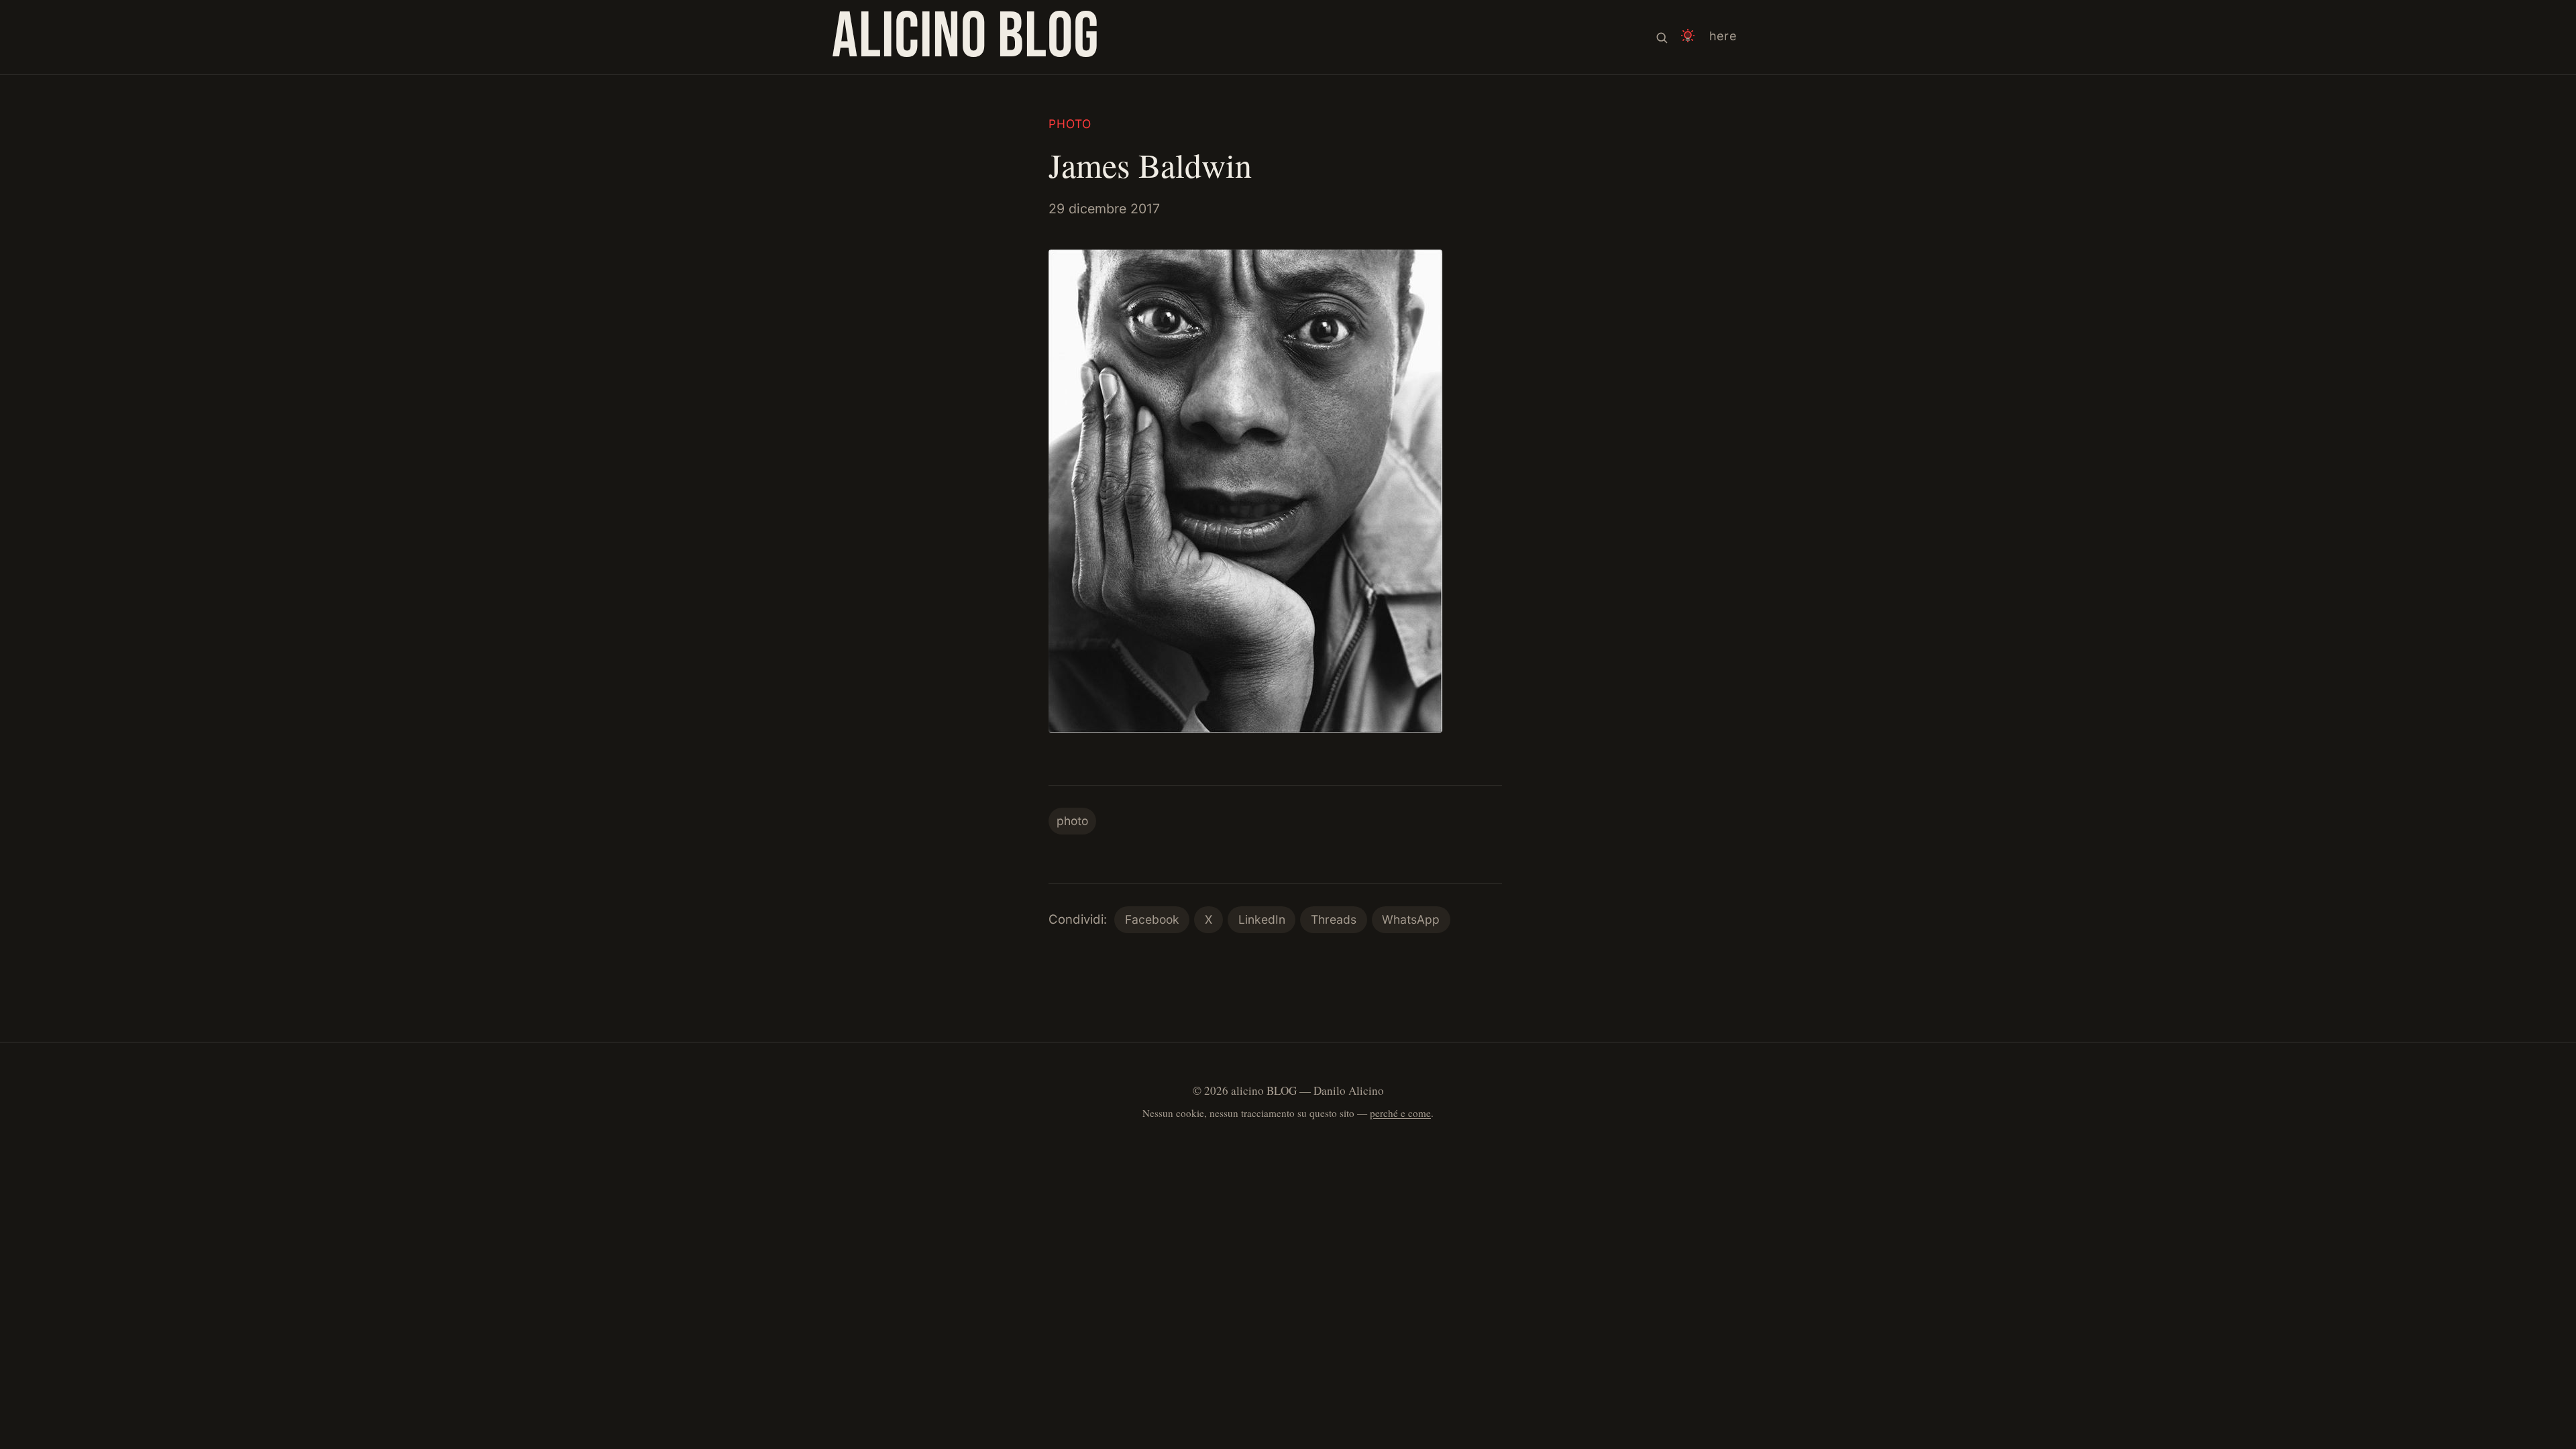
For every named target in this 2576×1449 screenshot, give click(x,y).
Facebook (1152, 919)
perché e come (1400, 1113)
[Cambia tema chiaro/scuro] (1688, 37)
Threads (1334, 919)
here (1723, 36)
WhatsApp (1411, 919)
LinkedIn (1262, 919)
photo (1070, 124)
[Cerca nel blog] (1662, 37)
